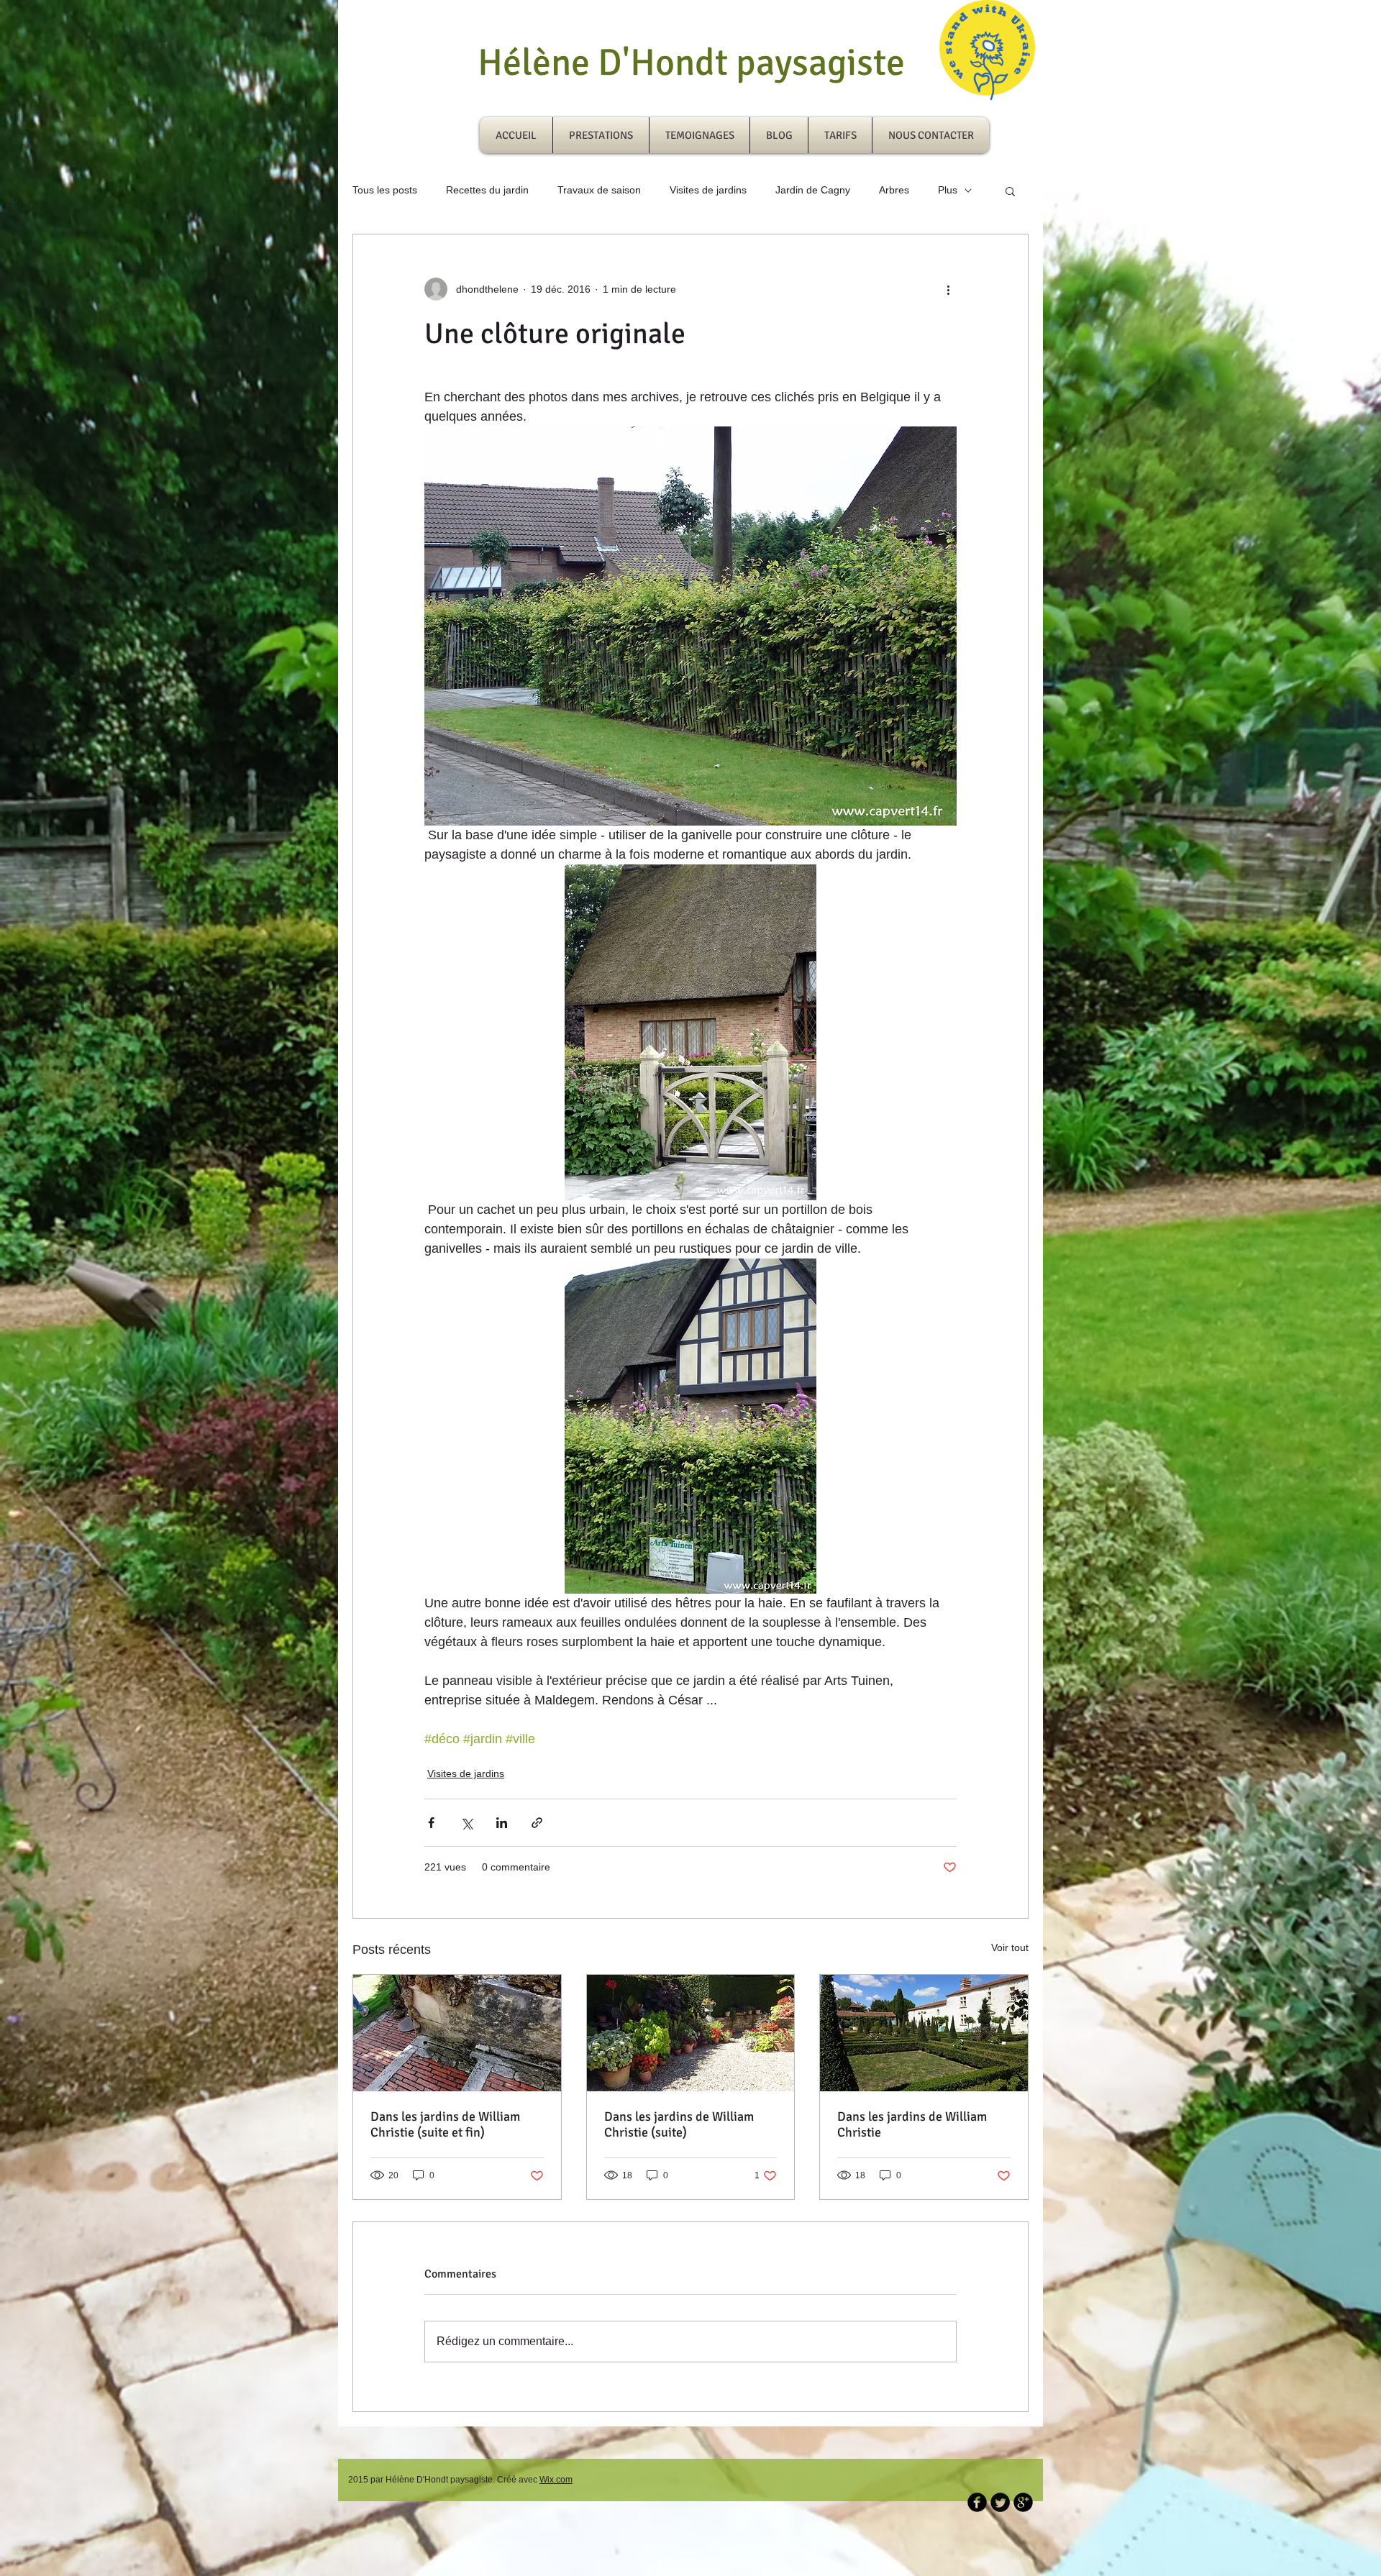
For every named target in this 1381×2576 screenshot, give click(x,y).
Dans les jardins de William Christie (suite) (679, 2124)
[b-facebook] (977, 2502)
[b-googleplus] (1023, 2502)
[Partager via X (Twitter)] (466, 1823)
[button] (1010, 191)
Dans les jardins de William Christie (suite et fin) (445, 2124)
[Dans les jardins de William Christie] (924, 2033)
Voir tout (1010, 1947)
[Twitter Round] (1000, 2502)
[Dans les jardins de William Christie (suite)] (691, 2033)
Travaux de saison (599, 190)
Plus (948, 190)
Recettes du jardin (487, 190)
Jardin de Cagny (813, 190)
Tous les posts (385, 190)
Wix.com (556, 2480)
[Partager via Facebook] (431, 1823)
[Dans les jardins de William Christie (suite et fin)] (457, 2033)
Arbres (894, 190)
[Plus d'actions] (948, 289)
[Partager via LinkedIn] (502, 1823)
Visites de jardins (708, 190)
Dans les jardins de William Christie (912, 2124)
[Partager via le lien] (537, 1823)
